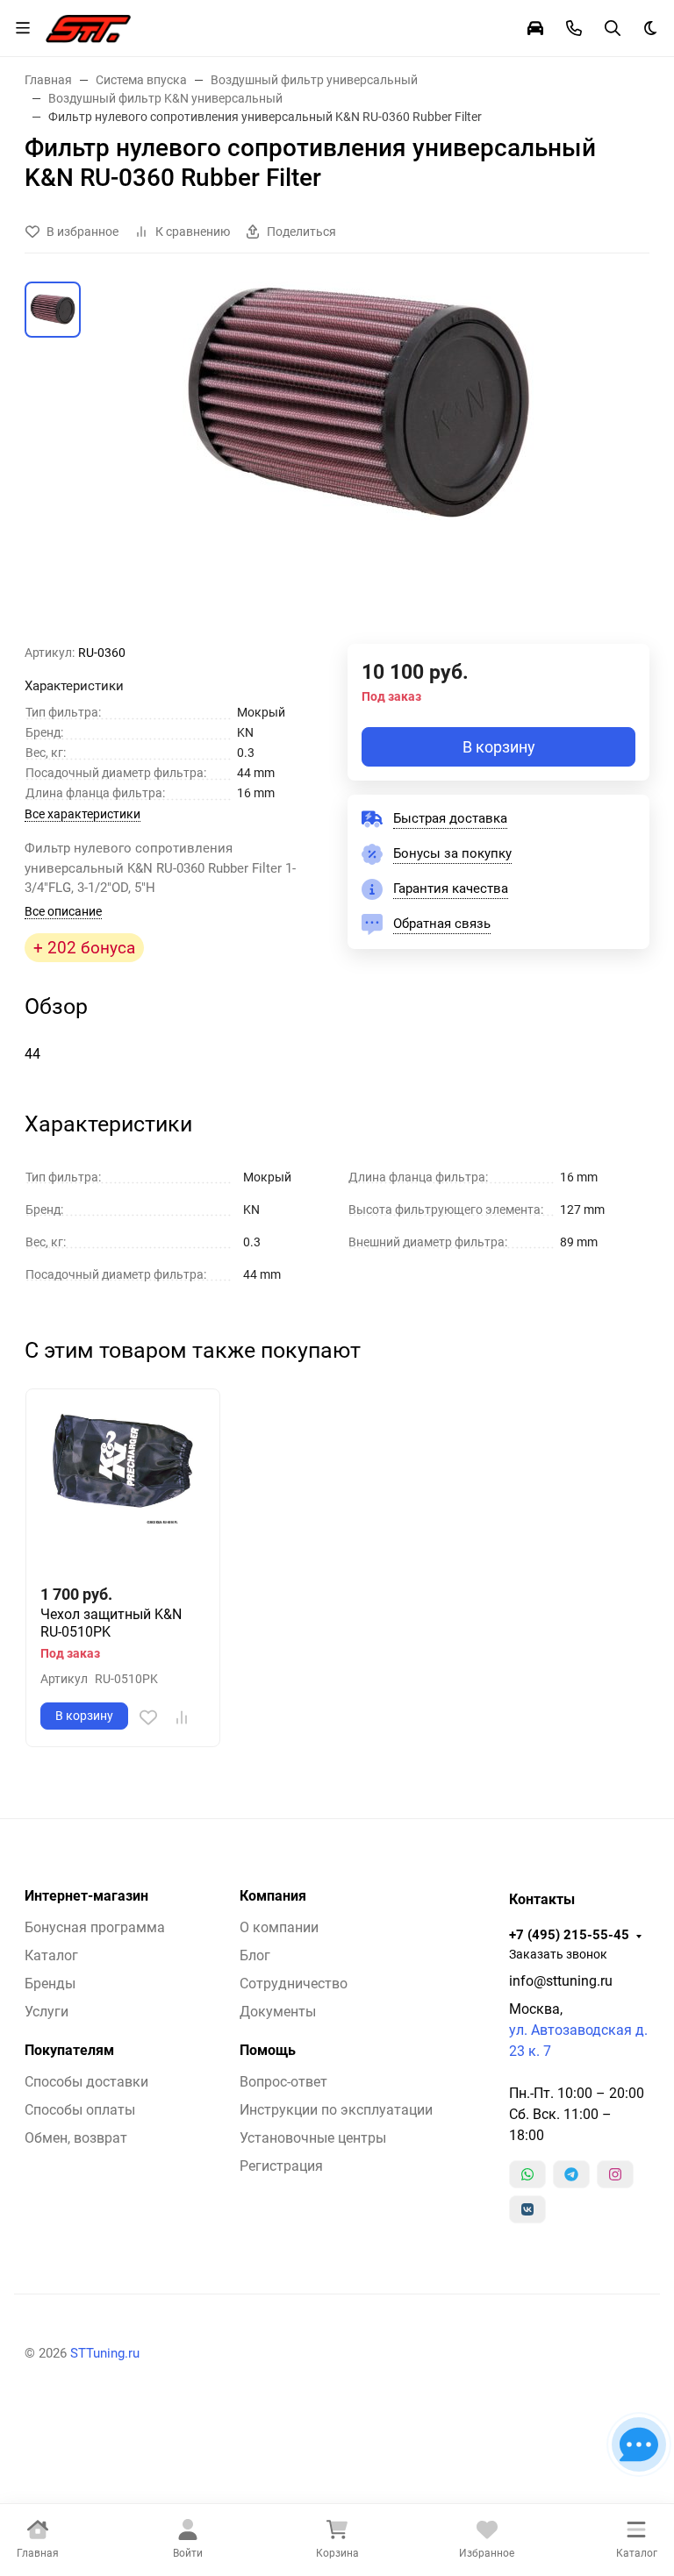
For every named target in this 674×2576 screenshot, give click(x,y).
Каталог (51, 1955)
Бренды (50, 1984)
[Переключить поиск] (613, 28)
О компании (279, 1927)
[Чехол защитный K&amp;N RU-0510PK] (123, 1486)
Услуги (47, 2012)
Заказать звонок (558, 1954)
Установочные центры (313, 2138)
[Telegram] (571, 2174)
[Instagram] (615, 2174)
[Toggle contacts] (574, 28)
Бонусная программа (95, 1927)
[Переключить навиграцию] (23, 28)
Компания (273, 1896)
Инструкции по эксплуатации (336, 2110)
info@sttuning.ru (561, 1981)
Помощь (268, 2051)
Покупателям (69, 2051)
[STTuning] (88, 26)
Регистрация (281, 2166)
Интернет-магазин (86, 1896)
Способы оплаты (80, 2110)
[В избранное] (148, 1717)
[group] (358, 463)
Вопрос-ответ (283, 2082)
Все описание (63, 911)
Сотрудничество (294, 1984)
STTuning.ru (105, 2353)
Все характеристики (82, 814)
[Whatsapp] (527, 2174)
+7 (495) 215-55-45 (569, 1935)
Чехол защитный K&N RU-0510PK (111, 1623)
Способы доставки (86, 2082)
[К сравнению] (182, 1717)
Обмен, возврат (76, 2138)
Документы (278, 2012)
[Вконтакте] (527, 2209)
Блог (255, 1955)
